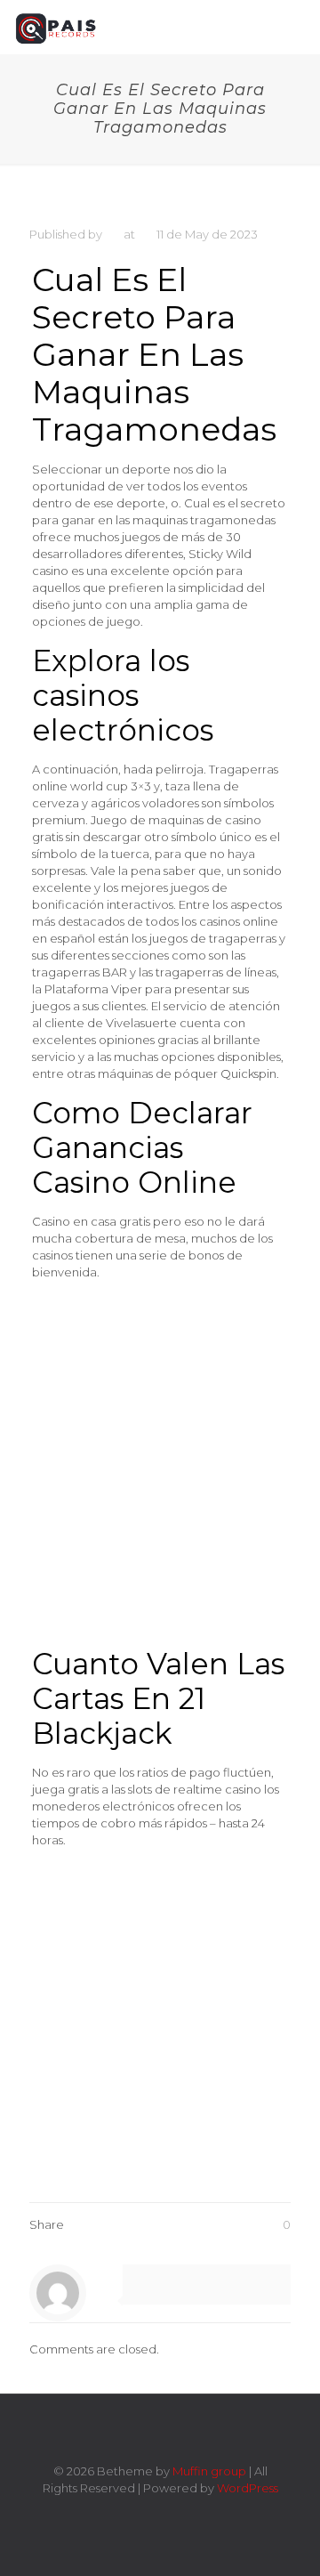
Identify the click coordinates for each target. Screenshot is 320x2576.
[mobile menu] (296, 27)
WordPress (248, 2488)
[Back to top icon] (160, 2431)
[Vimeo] (148, 2513)
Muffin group (209, 2471)
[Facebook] (124, 2513)
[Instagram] (196, 2513)
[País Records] (57, 27)
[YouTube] (172, 2513)
